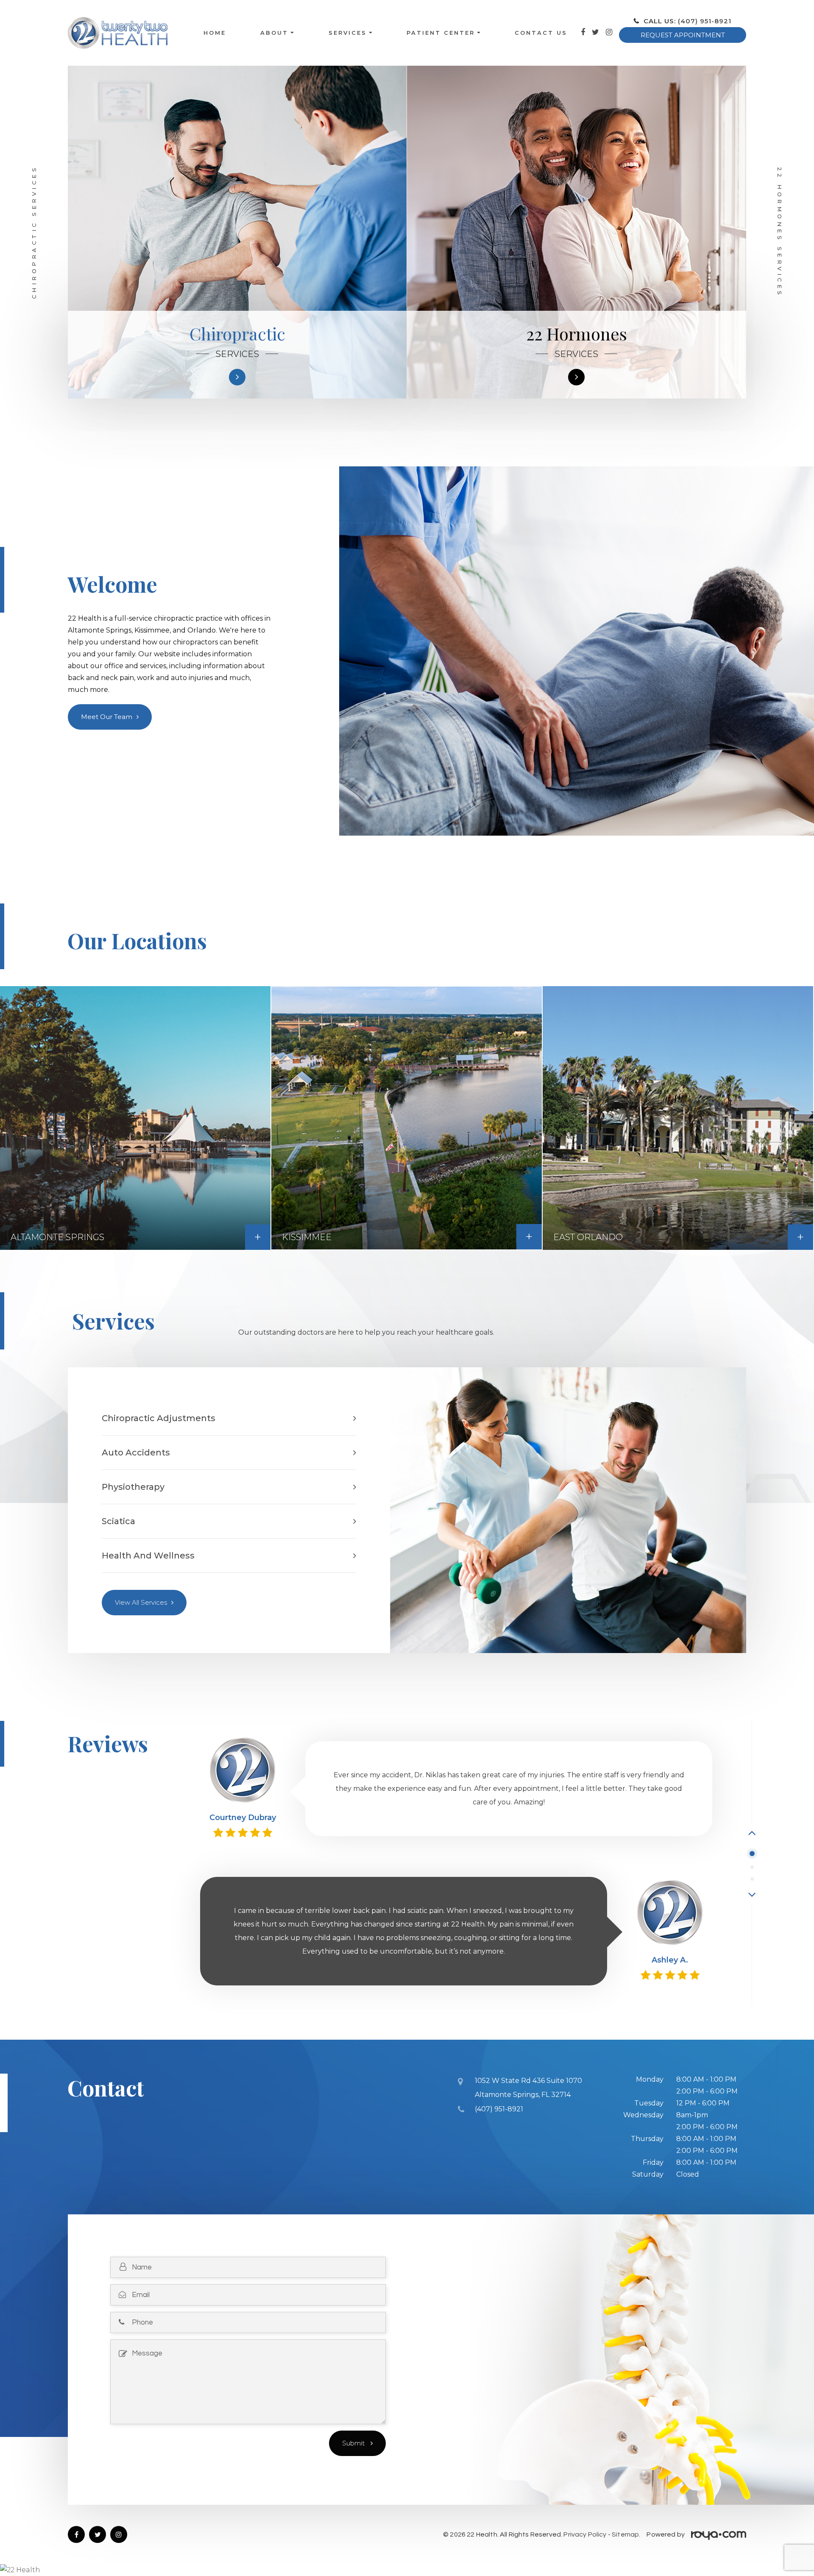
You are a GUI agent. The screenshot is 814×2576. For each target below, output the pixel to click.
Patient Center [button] (441, 33)
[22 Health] (407, 2570)
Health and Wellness (148, 1556)
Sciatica (118, 1521)
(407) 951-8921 (705, 21)
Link (313, 1747)
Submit (354, 2443)
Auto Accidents (136, 1452)
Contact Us (541, 33)
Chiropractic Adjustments (159, 1418)
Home (215, 33)
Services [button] (348, 33)
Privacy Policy (585, 2534)
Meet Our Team (107, 717)
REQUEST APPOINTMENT (683, 35)
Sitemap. (626, 2534)
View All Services (141, 1602)
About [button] (274, 33)
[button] (752, 1832)
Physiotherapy (133, 1487)
